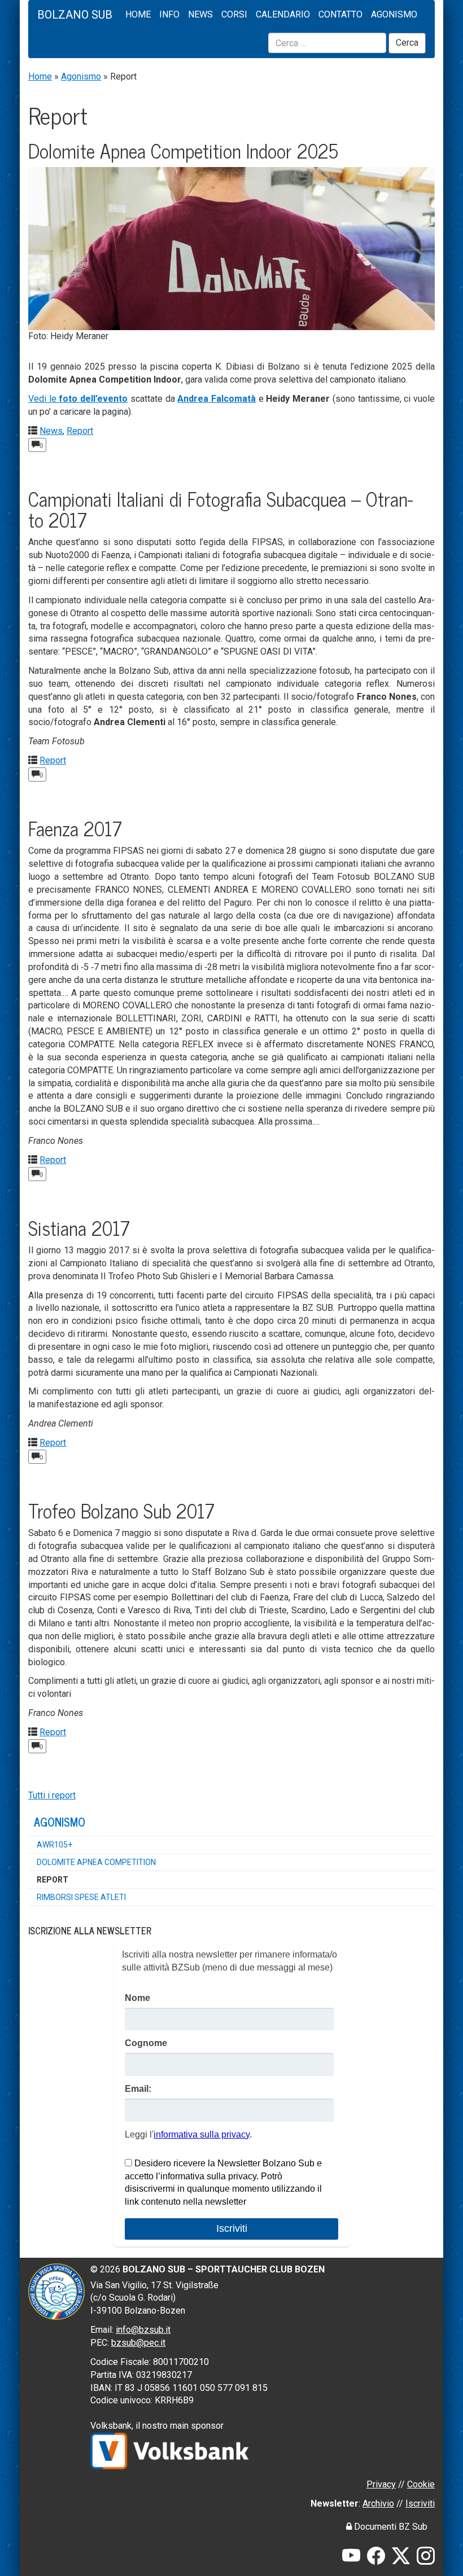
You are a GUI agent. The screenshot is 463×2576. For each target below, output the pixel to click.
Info (169, 14)
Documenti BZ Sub (390, 2527)
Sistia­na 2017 (79, 1227)
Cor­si (234, 14)
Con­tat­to (340, 14)
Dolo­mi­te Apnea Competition (96, 1862)
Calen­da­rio (283, 14)
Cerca (407, 43)
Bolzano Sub (75, 15)
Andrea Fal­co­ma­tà (217, 399)
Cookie (421, 2484)
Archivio (378, 2503)
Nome (137, 1998)
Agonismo (81, 76)
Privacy (381, 2484)
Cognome (146, 2043)
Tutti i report (52, 1795)
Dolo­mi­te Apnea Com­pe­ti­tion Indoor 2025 (183, 150)
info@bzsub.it (143, 2330)
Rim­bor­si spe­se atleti (81, 1897)
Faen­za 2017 (75, 828)
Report (80, 431)
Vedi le (78, 399)
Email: (138, 2089)
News (200, 14)
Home (138, 14)
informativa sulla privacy (202, 2134)
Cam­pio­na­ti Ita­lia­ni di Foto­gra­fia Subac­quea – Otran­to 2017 (220, 509)
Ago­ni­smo (394, 14)
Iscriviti (420, 2503)
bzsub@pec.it (138, 2343)
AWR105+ (54, 1845)
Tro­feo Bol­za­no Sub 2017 (121, 1510)
